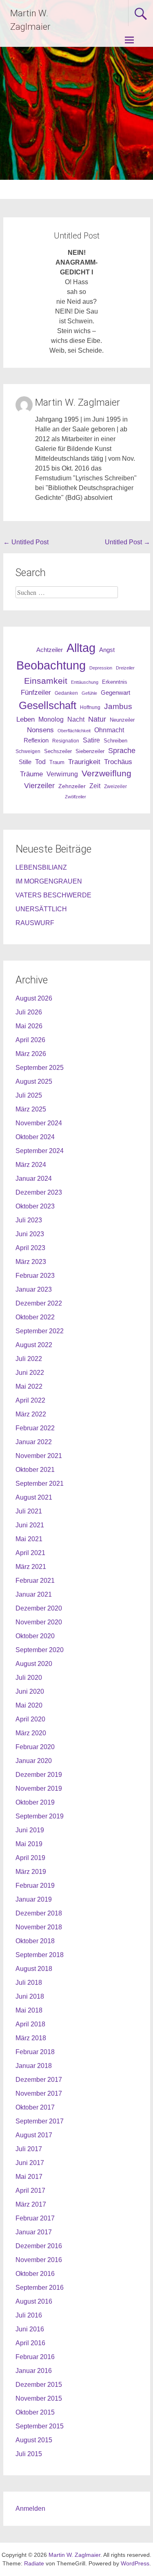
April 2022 (30, 1400)
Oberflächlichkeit (74, 731)
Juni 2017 (30, 2163)
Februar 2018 (35, 2052)
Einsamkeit (46, 681)
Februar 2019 (35, 1886)
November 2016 (39, 2260)
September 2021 (40, 1484)
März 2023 (31, 1262)
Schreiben (115, 741)
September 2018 (40, 1955)
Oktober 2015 (35, 2412)
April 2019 (30, 1858)
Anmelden (30, 2509)
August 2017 (34, 2135)
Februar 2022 (35, 1428)
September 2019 (40, 1816)
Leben (25, 719)
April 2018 (30, 2024)
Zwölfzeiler (75, 797)
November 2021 (39, 1456)
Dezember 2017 (39, 2080)
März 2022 (31, 1414)
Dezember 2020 (39, 1608)
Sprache (122, 751)
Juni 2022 (30, 1373)
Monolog (51, 719)
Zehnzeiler (72, 786)
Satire (91, 740)
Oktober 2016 (35, 2274)
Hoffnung (90, 707)
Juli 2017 (29, 2149)
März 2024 (31, 1165)
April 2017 (30, 2190)
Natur (97, 719)
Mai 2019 (29, 1844)
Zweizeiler (115, 786)
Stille (25, 762)
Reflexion (36, 740)
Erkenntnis (115, 682)
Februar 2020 (35, 1747)
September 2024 (40, 1151)
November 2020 (39, 1622)
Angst (107, 650)
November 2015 (39, 2398)
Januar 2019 (34, 1899)
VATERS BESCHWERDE (53, 895)
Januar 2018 (34, 2066)
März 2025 (31, 1109)
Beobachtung (51, 665)
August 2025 (34, 1081)
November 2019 (39, 1788)
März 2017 (31, 2204)
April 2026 (30, 1040)
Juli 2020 (29, 1678)
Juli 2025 (29, 1095)
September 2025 (40, 1068)
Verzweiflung (106, 773)
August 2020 (34, 1664)
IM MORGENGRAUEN (49, 881)
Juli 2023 (29, 1220)
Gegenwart (115, 693)
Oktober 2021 (35, 1470)
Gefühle (89, 693)
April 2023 (30, 1248)
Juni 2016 (30, 2329)
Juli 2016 (29, 2315)
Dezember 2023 (39, 1192)
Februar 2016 (35, 2357)
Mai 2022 (29, 1386)
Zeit (95, 786)
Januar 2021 (34, 1594)
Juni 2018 (30, 1996)
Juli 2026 (29, 1012)
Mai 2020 (29, 1705)
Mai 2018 (29, 2010)
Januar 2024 (34, 1179)
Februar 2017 (35, 2218)
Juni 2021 (30, 1525)
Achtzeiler (50, 650)
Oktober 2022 (35, 1317)
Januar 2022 (34, 1442)
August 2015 (34, 2440)
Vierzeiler (39, 786)
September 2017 (40, 2121)
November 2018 (39, 1927)
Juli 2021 (29, 1511)
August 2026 (34, 998)
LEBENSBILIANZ (41, 867)
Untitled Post (26, 542)
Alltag (81, 648)
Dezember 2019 (39, 1775)
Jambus (118, 706)
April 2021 (30, 1553)
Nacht (76, 719)
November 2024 (39, 1123)
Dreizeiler (125, 668)
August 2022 (34, 1345)
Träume (31, 774)
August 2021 (34, 1497)
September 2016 (40, 2288)
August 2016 (34, 2301)
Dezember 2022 (39, 1303)
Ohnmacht (109, 730)
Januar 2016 (34, 2371)
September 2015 (40, 2426)
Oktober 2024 (35, 1137)
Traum (57, 762)
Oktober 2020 (35, 1636)
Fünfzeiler (36, 693)
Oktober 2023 (35, 1206)
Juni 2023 (30, 1234)
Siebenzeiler (90, 751)
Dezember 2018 (39, 1913)
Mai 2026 (29, 1026)
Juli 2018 (29, 1983)
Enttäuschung (85, 682)
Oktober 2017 (35, 2107)
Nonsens (40, 730)
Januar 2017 (34, 2232)
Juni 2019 (30, 1830)
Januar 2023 (34, 1289)
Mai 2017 (29, 2177)
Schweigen (28, 751)
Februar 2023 (35, 1276)
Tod (40, 762)
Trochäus (118, 762)
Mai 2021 (29, 1539)
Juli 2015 (29, 2454)
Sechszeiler (58, 751)
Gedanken (66, 693)
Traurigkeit (84, 762)
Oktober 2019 (35, 1802)
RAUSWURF (35, 923)
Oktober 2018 (35, 1941)
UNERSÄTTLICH (41, 909)
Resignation (66, 741)
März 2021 (31, 1567)
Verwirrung (62, 774)
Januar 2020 (34, 1761)
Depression (101, 668)
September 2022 (40, 1331)
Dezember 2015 (39, 2385)
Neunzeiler (122, 720)
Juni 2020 (30, 1691)
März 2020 (31, 1733)
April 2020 (30, 1719)
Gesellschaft (48, 705)
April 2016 (30, 2343)
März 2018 (31, 2038)
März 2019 (31, 1872)
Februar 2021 (35, 1581)
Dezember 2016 (39, 2246)
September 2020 (40, 1650)
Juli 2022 (29, 1359)
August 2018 (34, 1969)
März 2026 (31, 1054)
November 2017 (39, 2093)
